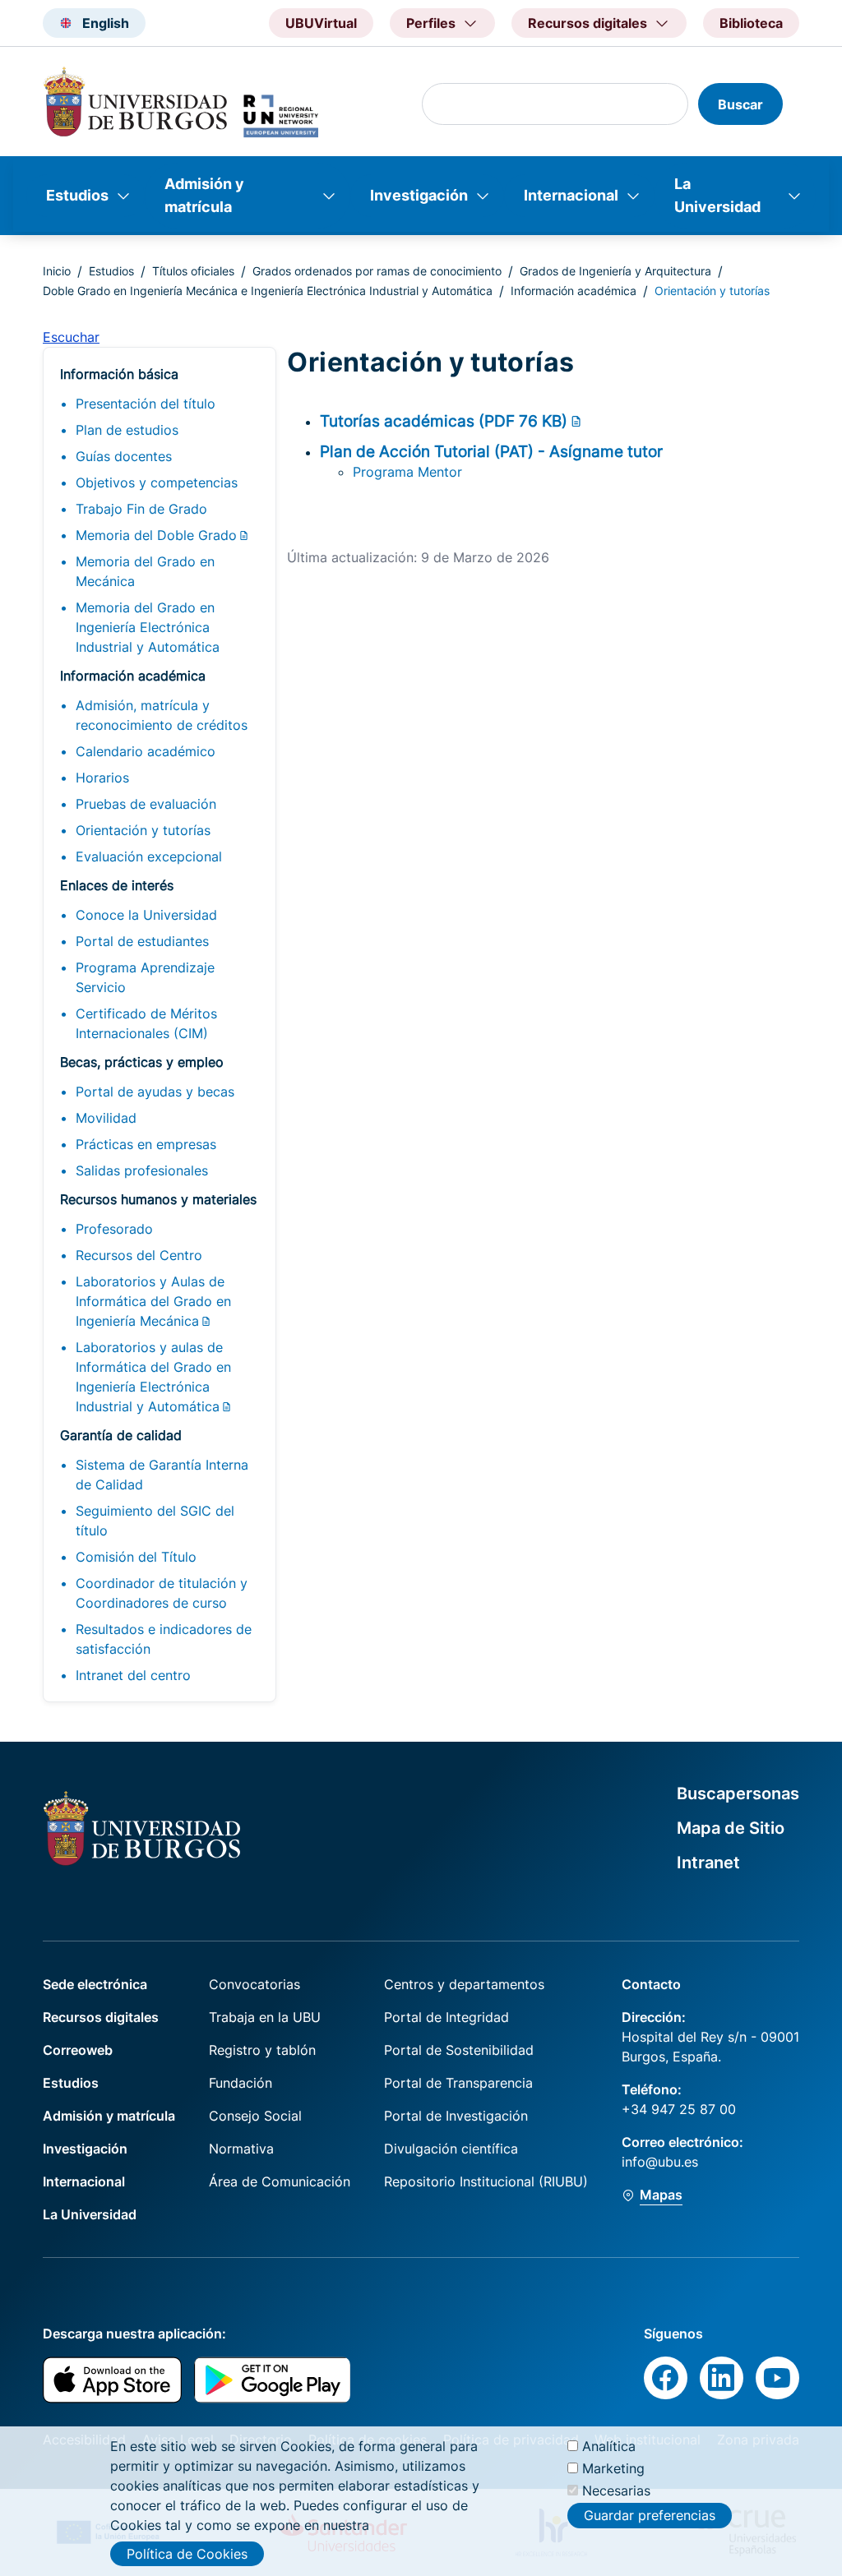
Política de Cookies (187, 2554)
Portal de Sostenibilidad (459, 2050)
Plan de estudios (127, 430)
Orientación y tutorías (143, 830)
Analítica (609, 2446)
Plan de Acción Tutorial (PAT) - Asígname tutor (491, 451)
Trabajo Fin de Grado (141, 509)
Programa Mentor (407, 472)
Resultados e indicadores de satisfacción (164, 1639)
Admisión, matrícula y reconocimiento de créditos (162, 715)
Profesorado (114, 1229)
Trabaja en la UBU (265, 2017)
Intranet (708, 1863)
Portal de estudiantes (142, 941)
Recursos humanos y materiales (158, 1199)
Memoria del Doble (156, 535)
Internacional (571, 195)
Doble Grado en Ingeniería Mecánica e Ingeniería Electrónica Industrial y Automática (268, 291)
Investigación (419, 195)
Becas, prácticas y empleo (142, 1062)
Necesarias (616, 2491)
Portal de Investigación (456, 2116)
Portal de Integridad (446, 2017)
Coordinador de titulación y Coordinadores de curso (162, 1593)
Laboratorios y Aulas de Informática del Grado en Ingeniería (153, 1301)
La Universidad (717, 195)
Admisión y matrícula (204, 195)
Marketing (613, 2468)
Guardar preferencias (650, 2515)
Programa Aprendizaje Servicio (145, 977)
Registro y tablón (262, 2050)
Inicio (57, 271)
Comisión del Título (136, 1557)
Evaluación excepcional (149, 856)
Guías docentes (124, 456)
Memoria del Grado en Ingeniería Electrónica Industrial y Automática (148, 627)
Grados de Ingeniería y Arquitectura (615, 271)
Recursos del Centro (139, 1255)
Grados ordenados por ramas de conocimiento (377, 271)
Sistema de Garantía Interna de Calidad (162, 1475)
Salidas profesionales (142, 1170)
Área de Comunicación (280, 2181)
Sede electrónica (95, 1984)
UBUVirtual (321, 23)
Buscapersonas (738, 1794)
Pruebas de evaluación (146, 804)
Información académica (574, 291)
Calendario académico (146, 751)
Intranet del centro (133, 1675)
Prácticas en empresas (146, 1144)
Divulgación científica (451, 2149)
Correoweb (78, 2050)
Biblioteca (751, 23)
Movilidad (106, 1118)
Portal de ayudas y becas (155, 1092)
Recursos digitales (101, 2017)
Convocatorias (254, 1984)
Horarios (102, 778)
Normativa (241, 2149)
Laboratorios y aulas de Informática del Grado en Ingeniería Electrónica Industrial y (153, 1377)
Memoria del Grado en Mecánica (145, 571)
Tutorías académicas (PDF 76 (444, 421)
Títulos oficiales (193, 271)
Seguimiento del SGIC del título (155, 1521)
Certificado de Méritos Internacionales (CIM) (146, 1023)
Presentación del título (146, 404)
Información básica (119, 374)
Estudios (77, 195)
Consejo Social (255, 2116)
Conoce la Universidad (146, 915)
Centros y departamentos (464, 1984)
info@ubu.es (660, 2162)
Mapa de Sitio (731, 1828)
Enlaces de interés (117, 885)
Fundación (241, 2083)
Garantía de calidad (121, 1435)
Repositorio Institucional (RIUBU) (486, 2181)
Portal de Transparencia (458, 2083)
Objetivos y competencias (157, 482)
